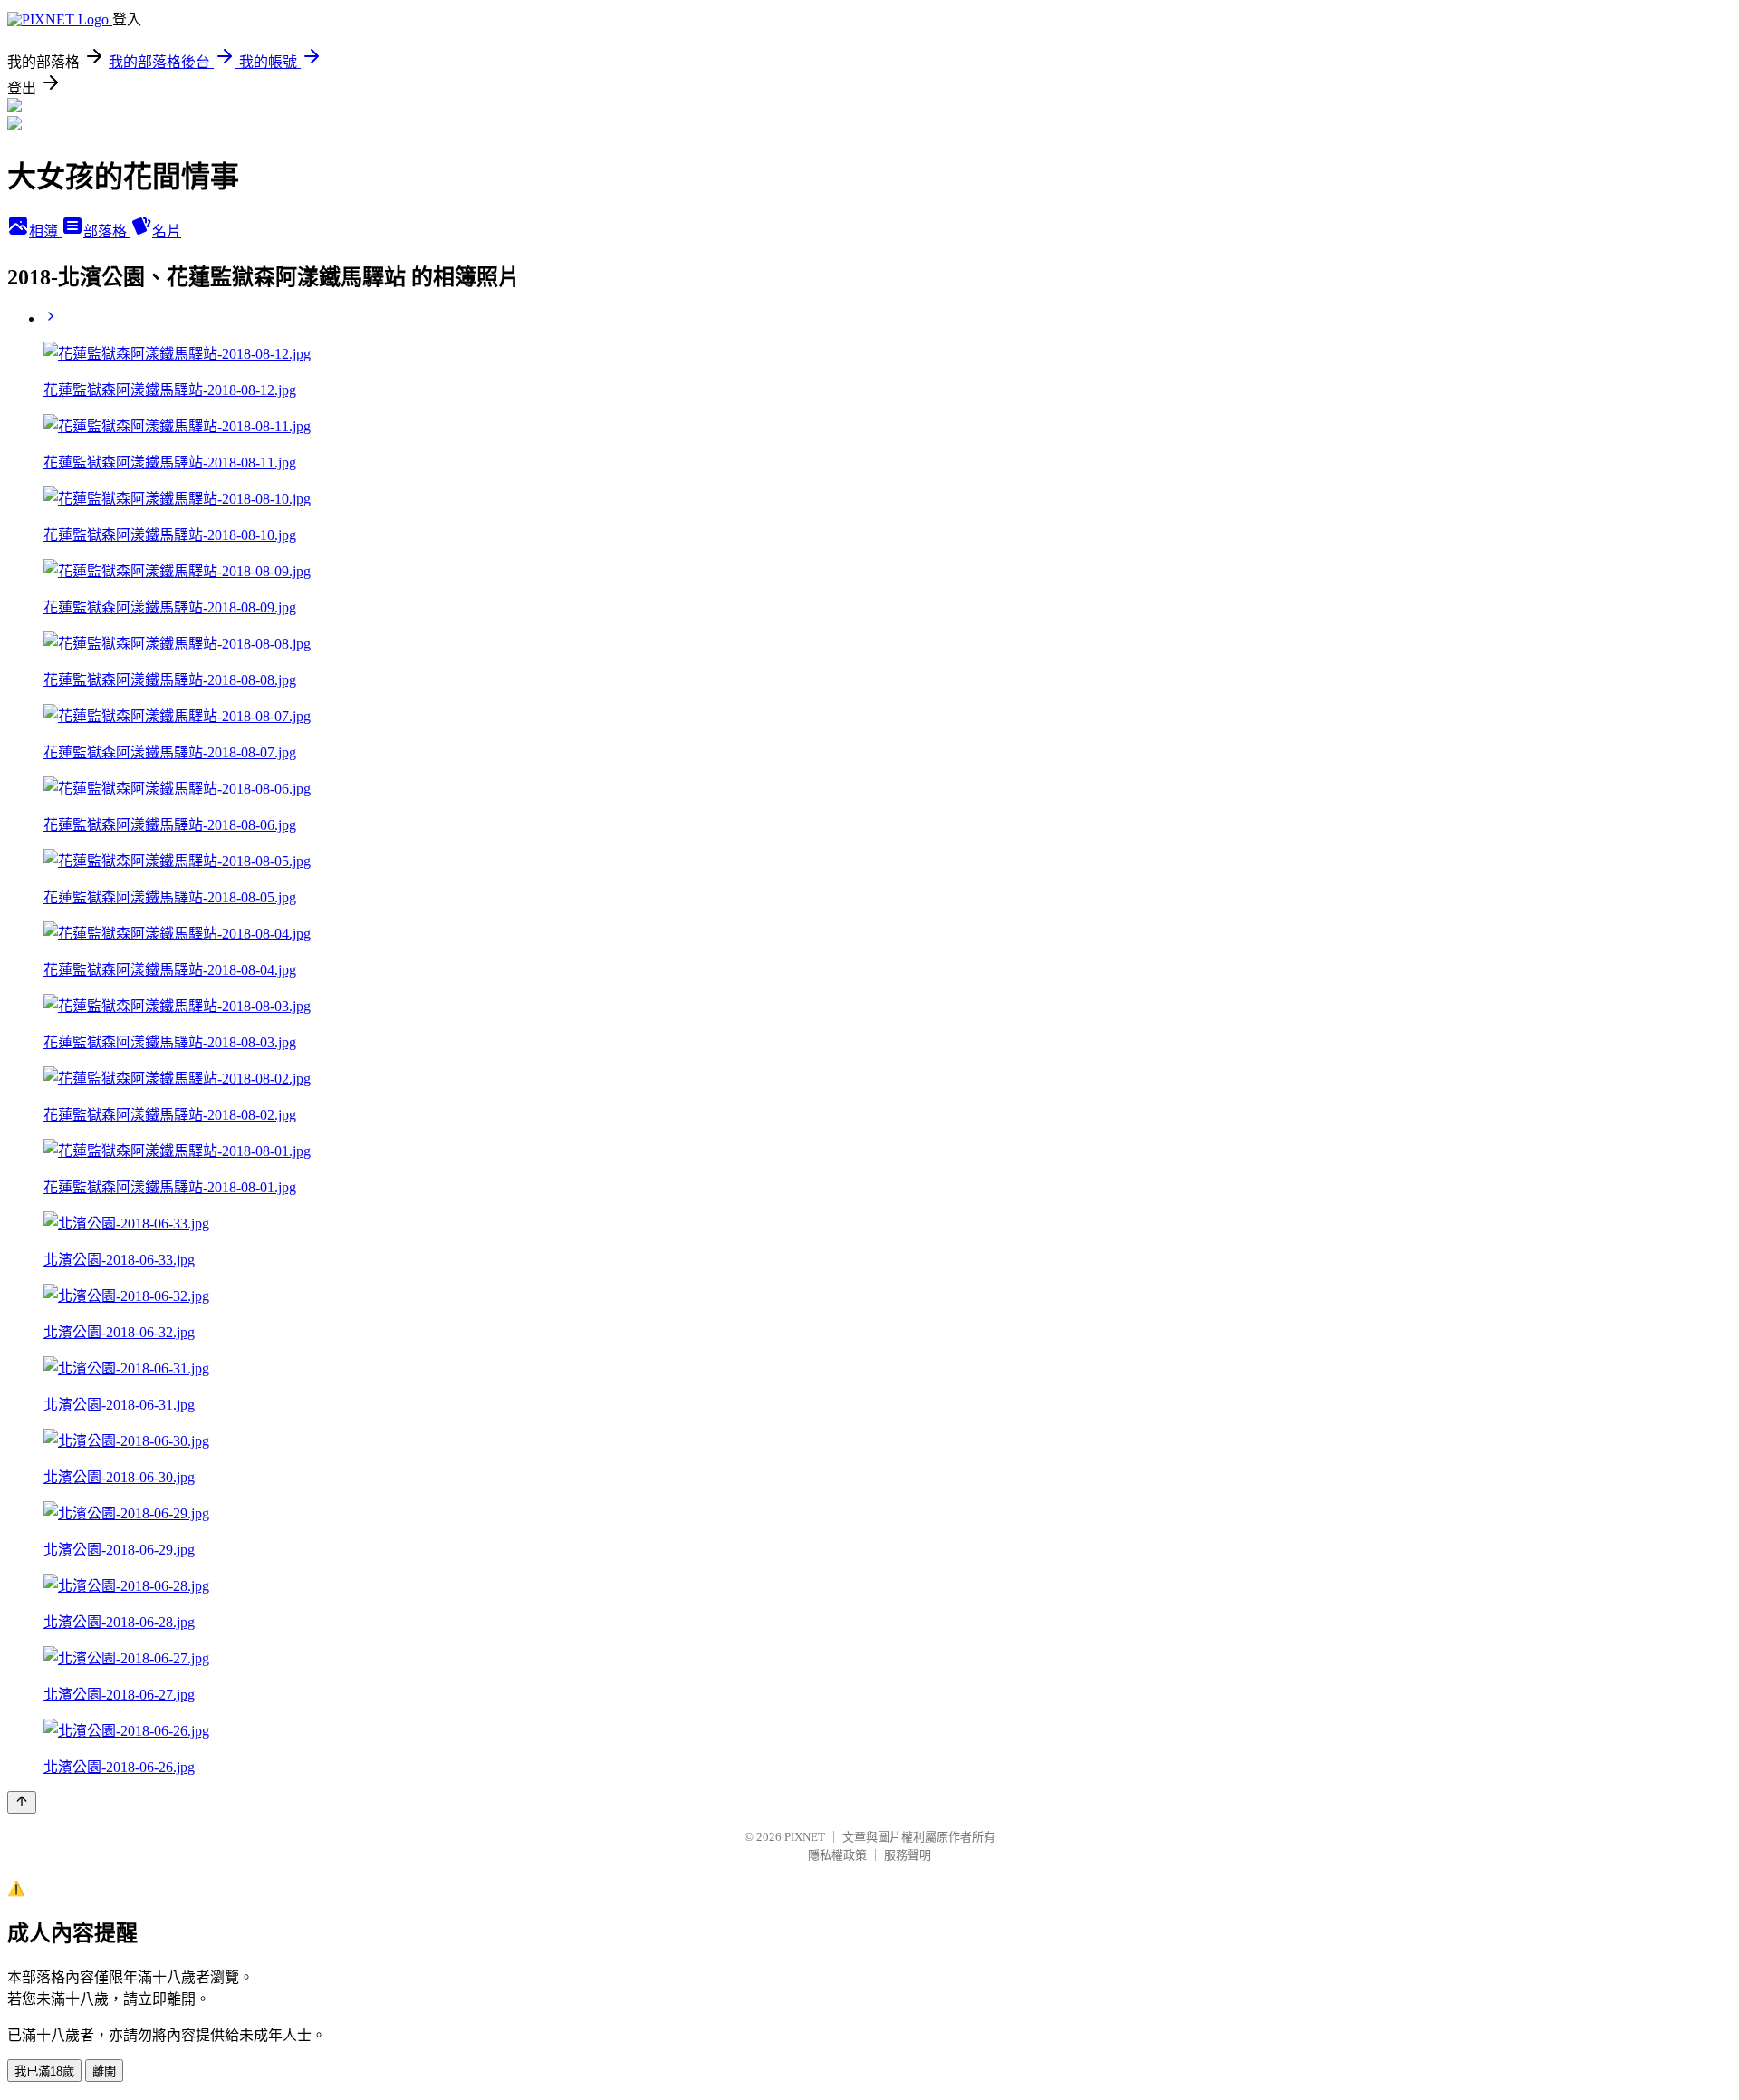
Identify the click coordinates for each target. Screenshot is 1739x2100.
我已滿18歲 (44, 2071)
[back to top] (22, 1802)
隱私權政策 (837, 1855)
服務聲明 (908, 1855)
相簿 (45, 231)
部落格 (107, 231)
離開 (104, 2071)
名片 (167, 231)
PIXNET (805, 1837)
